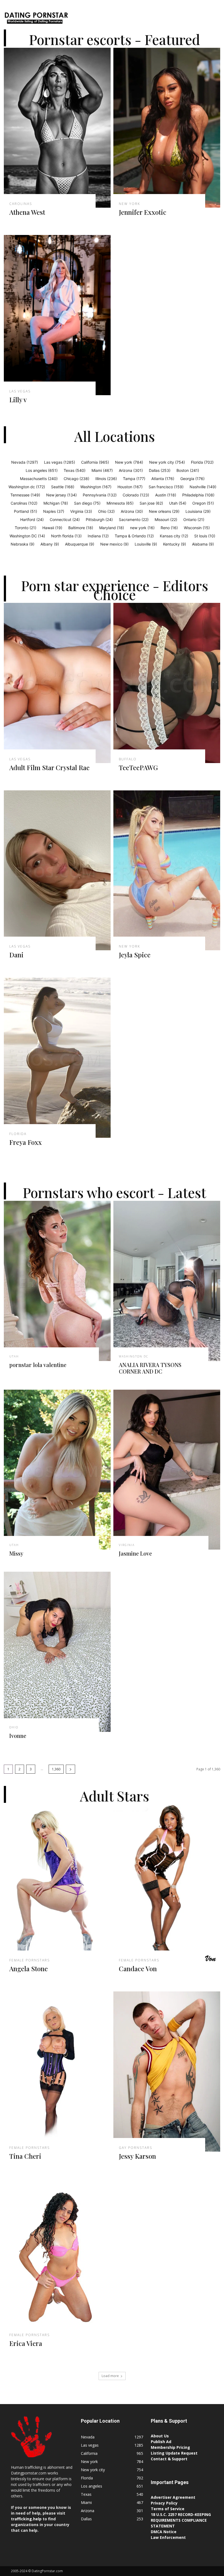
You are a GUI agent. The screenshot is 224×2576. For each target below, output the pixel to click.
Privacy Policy (164, 2503)
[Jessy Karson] (167, 2072)
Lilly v (18, 400)
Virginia (127, 1545)
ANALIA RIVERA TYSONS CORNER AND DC (150, 1368)
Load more (110, 2376)
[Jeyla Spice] (167, 870)
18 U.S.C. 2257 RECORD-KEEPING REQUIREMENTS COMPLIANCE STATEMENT (181, 2520)
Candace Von (138, 1969)
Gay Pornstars (135, 2148)
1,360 (56, 1769)
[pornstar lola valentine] (57, 1281)
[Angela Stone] (57, 1884)
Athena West (27, 212)
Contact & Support (169, 2459)
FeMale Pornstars (30, 1960)
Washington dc (134, 1356)
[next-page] (70, 1769)
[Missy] (57, 1470)
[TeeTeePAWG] (167, 683)
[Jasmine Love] (167, 1470)
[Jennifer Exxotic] (167, 128)
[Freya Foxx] (57, 1058)
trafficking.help (26, 2519)
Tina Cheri (25, 2156)
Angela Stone (29, 1969)
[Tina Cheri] (57, 2072)
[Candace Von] (167, 1884)
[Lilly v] (57, 315)
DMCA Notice (164, 2532)
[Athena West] (57, 128)
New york (129, 204)
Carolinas (21, 204)
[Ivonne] (57, 1652)
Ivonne (18, 1736)
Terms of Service (168, 2509)
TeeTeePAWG (138, 767)
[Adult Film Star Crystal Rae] (57, 683)
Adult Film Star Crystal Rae (49, 767)
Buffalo (128, 759)
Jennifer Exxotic (143, 212)
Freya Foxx (26, 1142)
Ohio (14, 1727)
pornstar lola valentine (38, 1365)
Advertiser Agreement (173, 2497)
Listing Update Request (174, 2453)
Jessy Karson (137, 2156)
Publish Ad (161, 2442)
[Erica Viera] (57, 2259)
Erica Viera (26, 2343)
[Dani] (57, 870)
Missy (16, 1553)
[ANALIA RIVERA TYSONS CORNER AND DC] (167, 1281)
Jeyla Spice (135, 955)
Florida (18, 1134)
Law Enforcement (168, 2537)
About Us (160, 2436)
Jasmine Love (135, 1553)
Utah (14, 1356)
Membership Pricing (170, 2447)
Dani (16, 955)
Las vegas (20, 391)
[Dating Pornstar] (36, 19)
